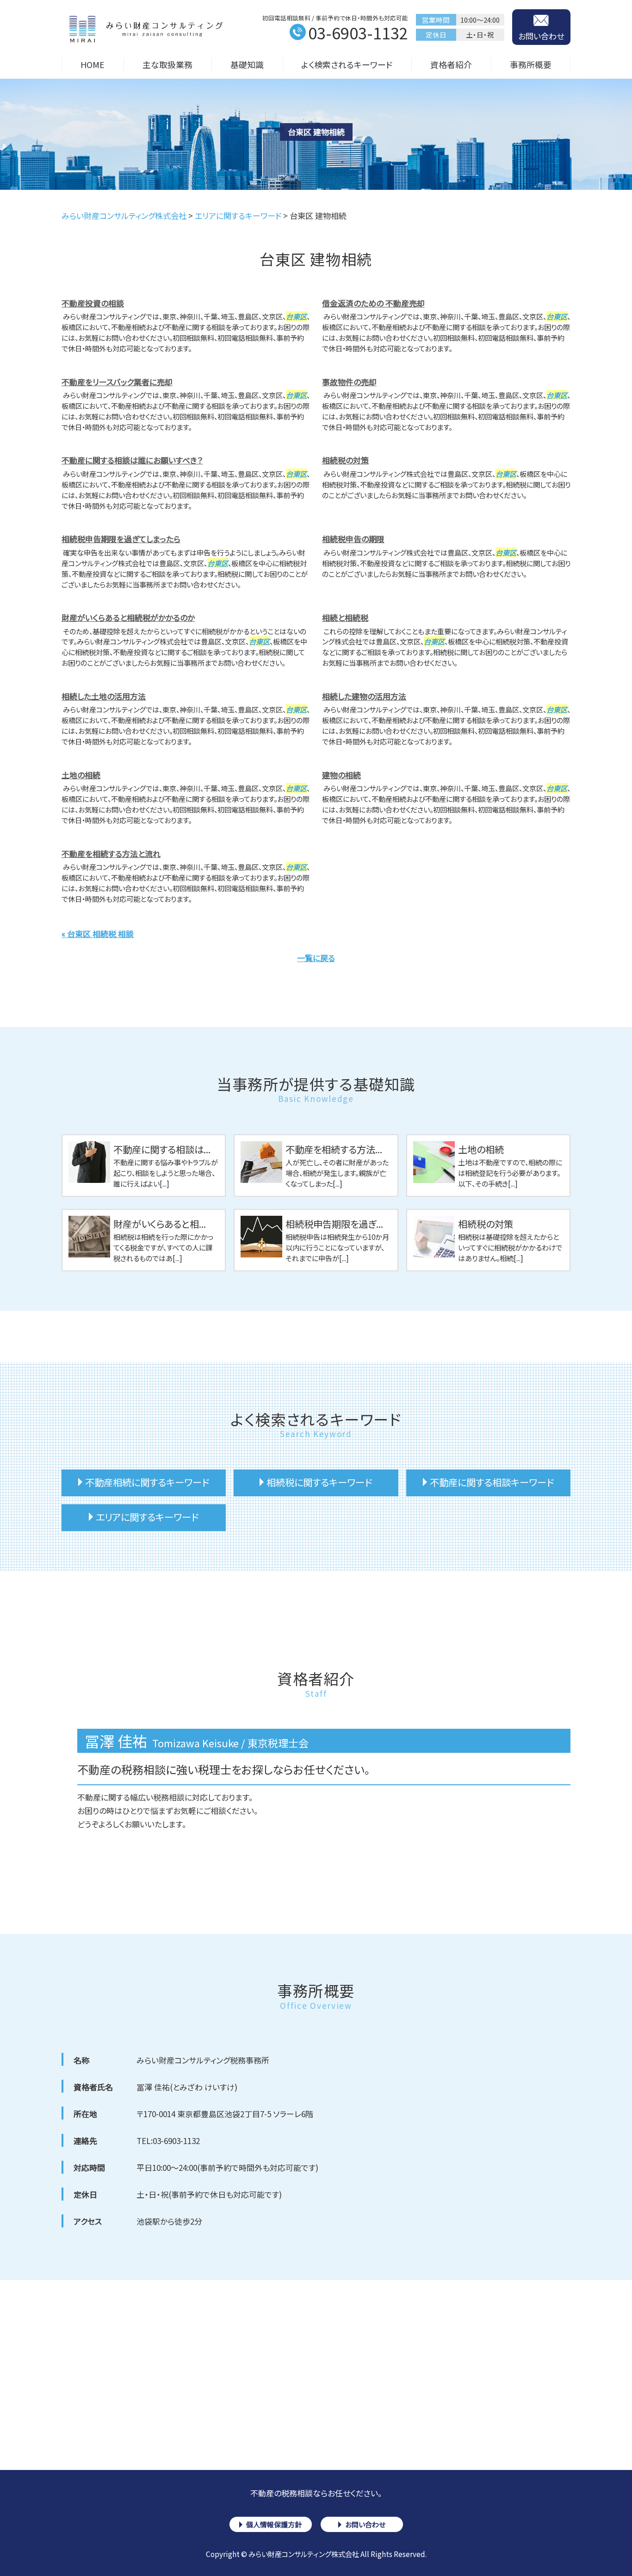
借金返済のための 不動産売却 (373, 303)
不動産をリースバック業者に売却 (117, 382)
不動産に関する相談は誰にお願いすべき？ (132, 460)
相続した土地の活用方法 (104, 696)
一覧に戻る (316, 958)
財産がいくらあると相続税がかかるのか (128, 617)
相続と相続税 (345, 617)
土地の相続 (81, 775)
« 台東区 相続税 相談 (98, 934)
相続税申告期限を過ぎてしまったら (121, 539)
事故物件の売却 (349, 382)
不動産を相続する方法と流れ (111, 853)
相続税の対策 (345, 460)
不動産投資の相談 (93, 303)
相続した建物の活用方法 (364, 696)
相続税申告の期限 (353, 539)
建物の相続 (341, 775)
